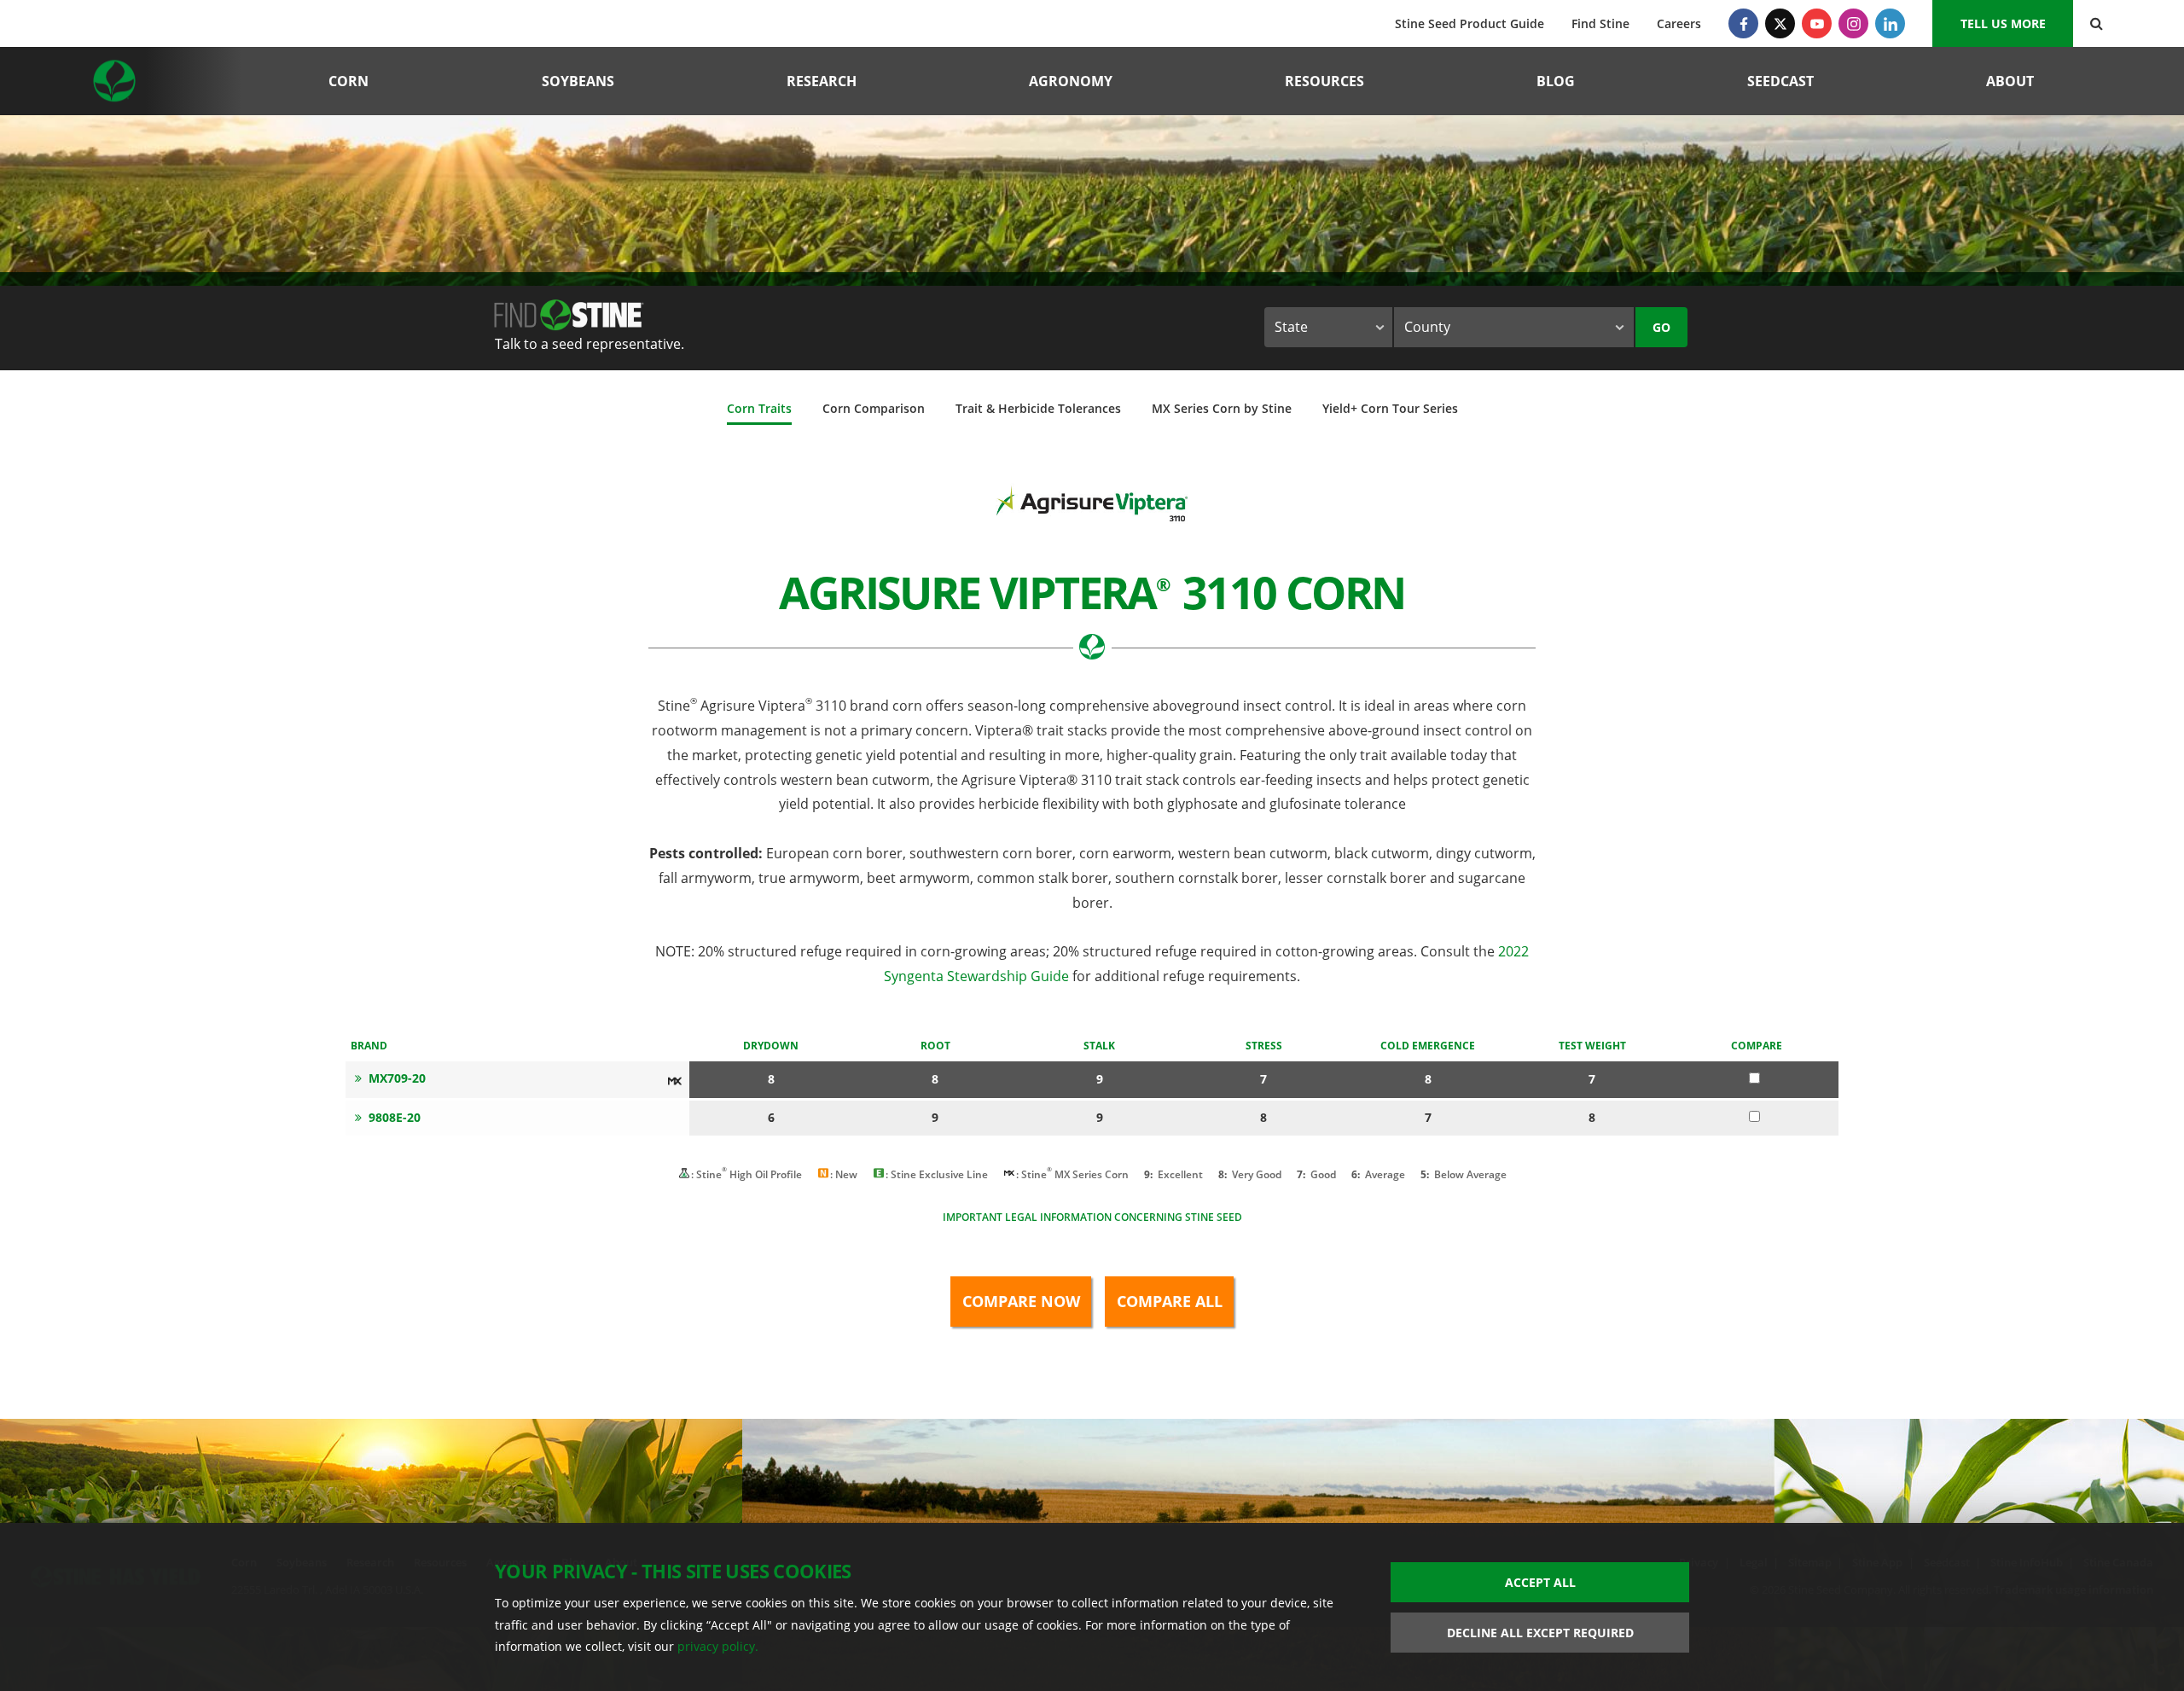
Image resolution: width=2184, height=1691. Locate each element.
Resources (1324, 81)
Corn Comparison (874, 408)
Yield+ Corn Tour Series (1390, 408)
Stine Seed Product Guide (1470, 23)
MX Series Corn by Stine (1222, 408)
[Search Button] (2097, 23)
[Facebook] (1743, 23)
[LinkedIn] (1890, 23)
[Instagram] (1853, 23)
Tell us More (2003, 23)
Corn (349, 81)
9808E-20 (395, 1117)
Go (1661, 327)
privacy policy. (718, 1646)
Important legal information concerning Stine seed (1092, 1217)
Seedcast (1780, 81)
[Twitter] (1780, 23)
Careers (1679, 23)
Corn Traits (759, 408)
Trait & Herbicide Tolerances (1038, 408)
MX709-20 (397, 1078)
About (2010, 81)
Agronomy (1071, 81)
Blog (1556, 81)
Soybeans (578, 81)
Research (822, 81)
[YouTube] (1817, 23)
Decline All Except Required (1540, 1633)
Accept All (1540, 1582)
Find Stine (1600, 23)
